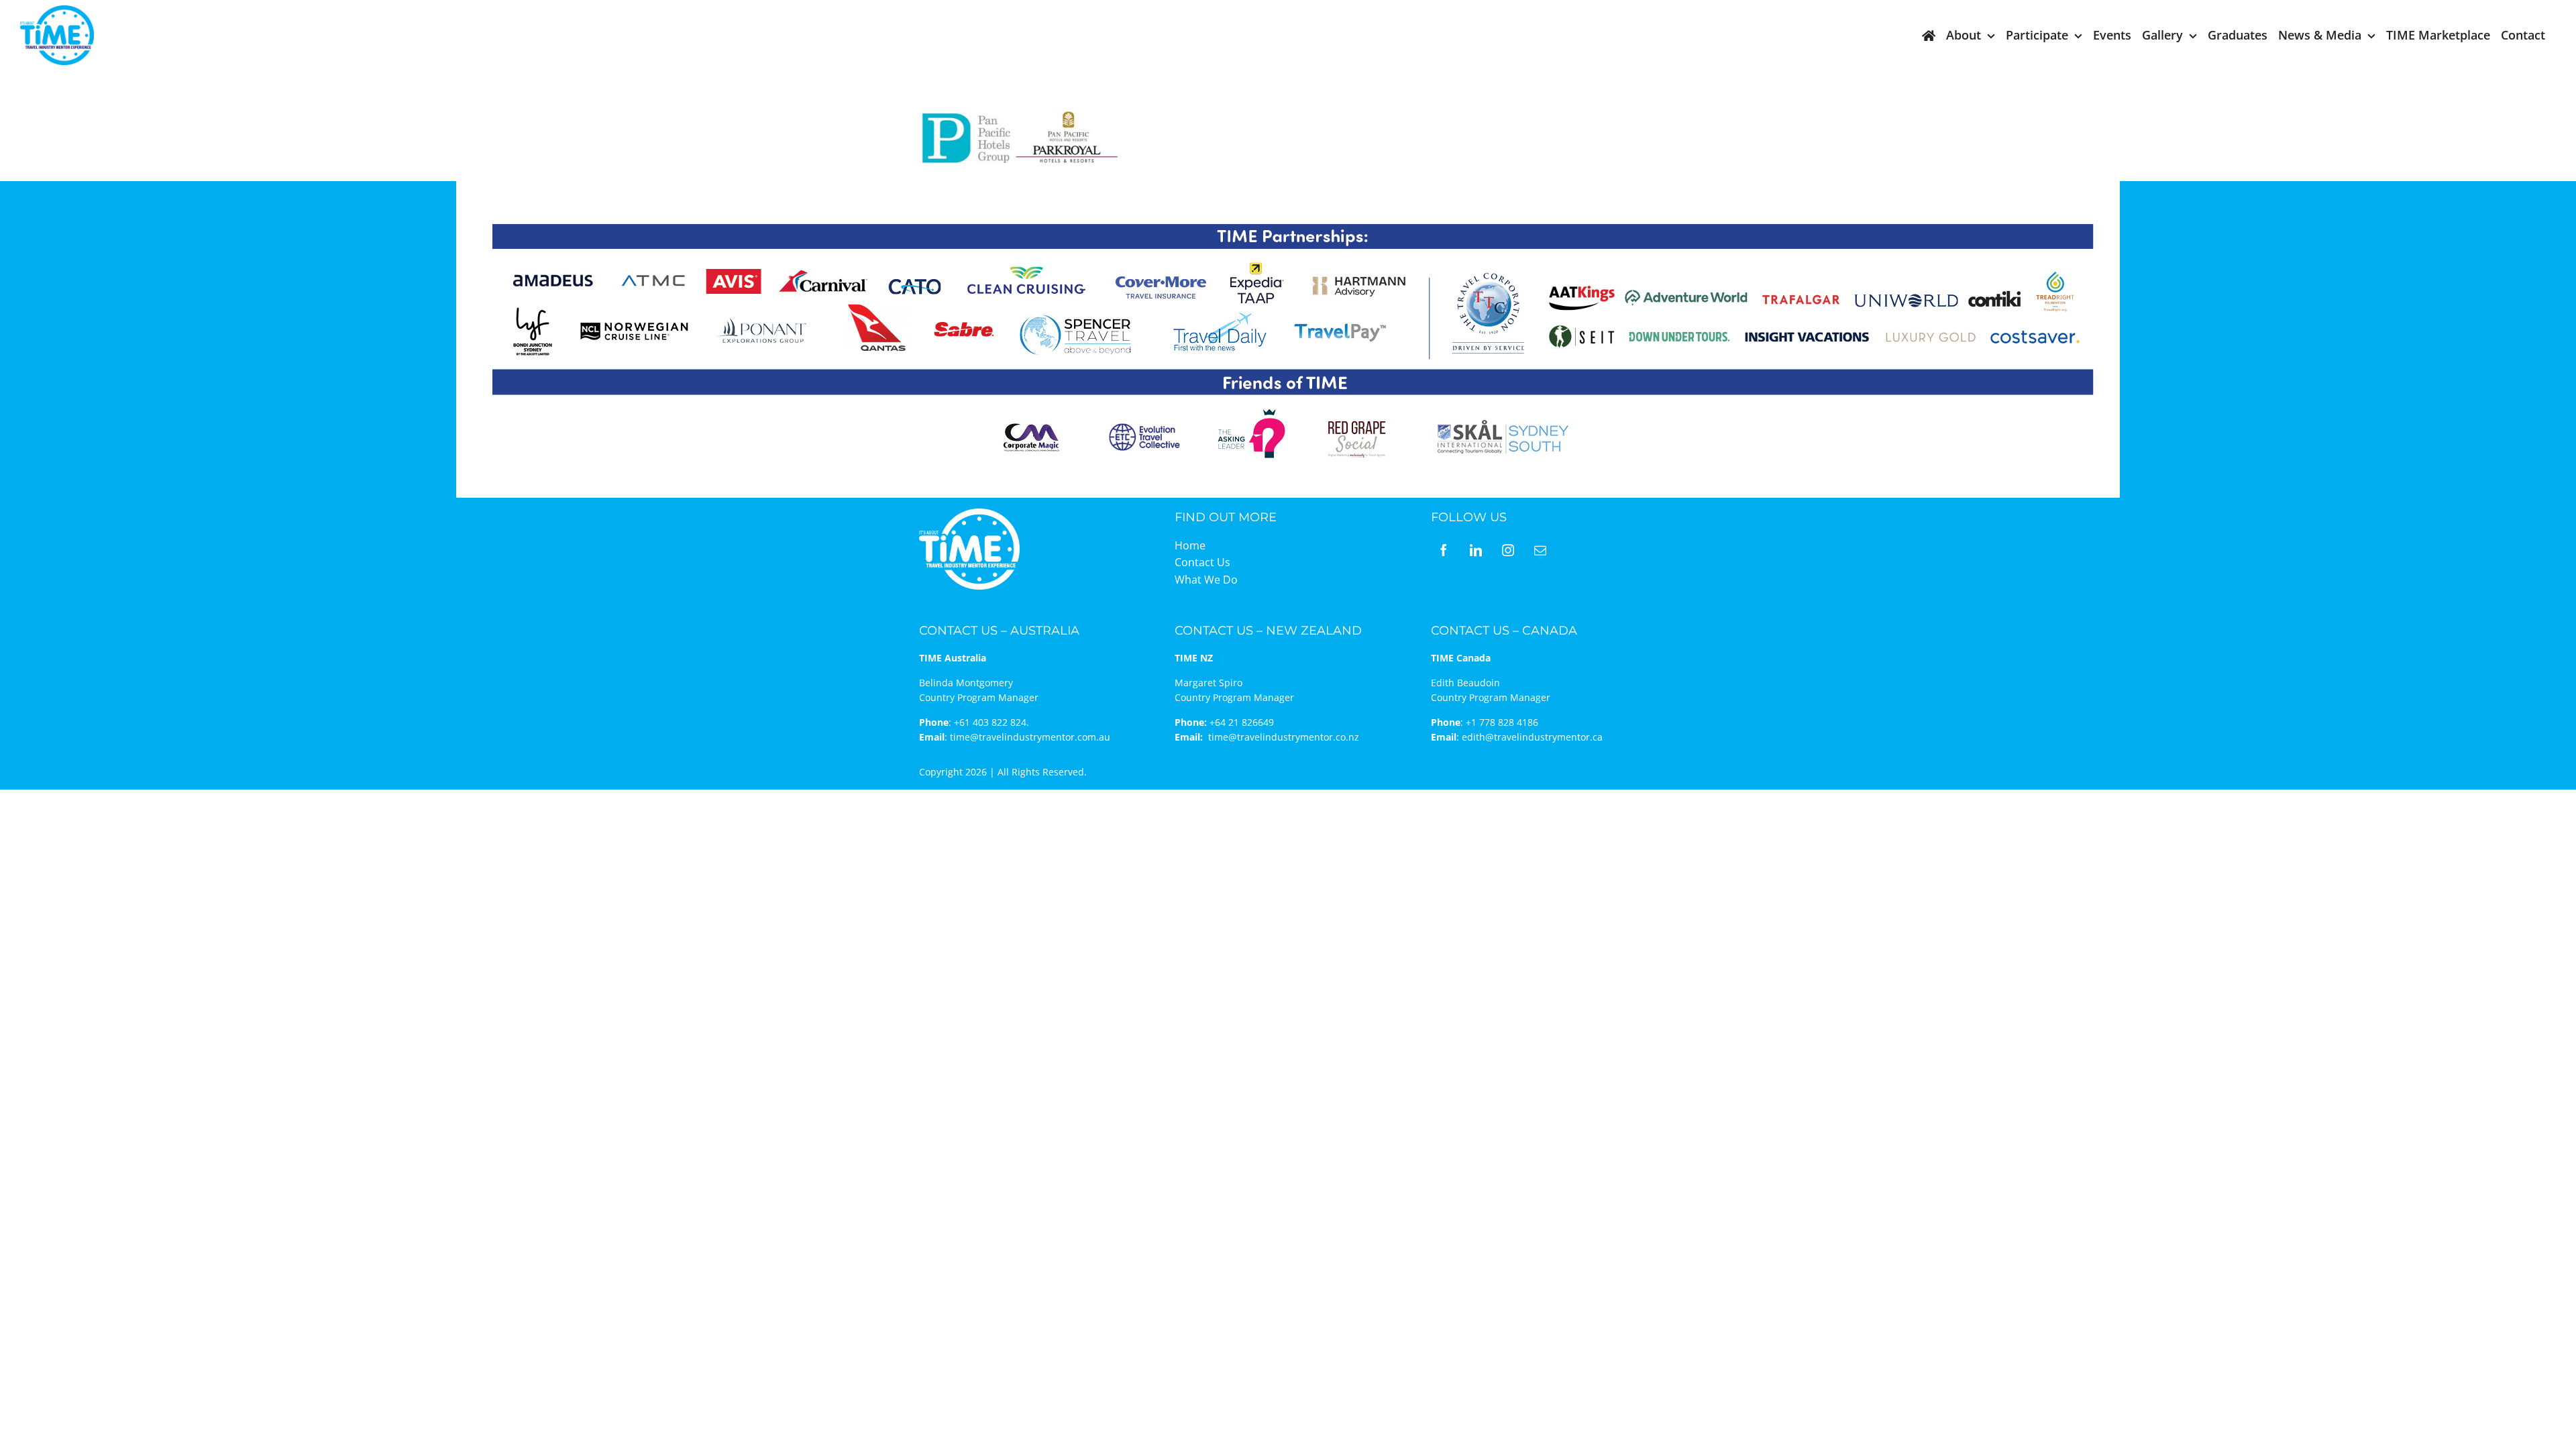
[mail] (1540, 550)
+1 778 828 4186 (1502, 722)
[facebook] (1444, 550)
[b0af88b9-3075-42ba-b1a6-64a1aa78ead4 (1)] (57, 11)
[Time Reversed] (969, 513)
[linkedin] (1476, 550)
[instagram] (1508, 550)
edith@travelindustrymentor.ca (1532, 737)
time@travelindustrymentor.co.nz (1284, 737)
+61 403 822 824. (991, 722)
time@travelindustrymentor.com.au (1030, 737)
